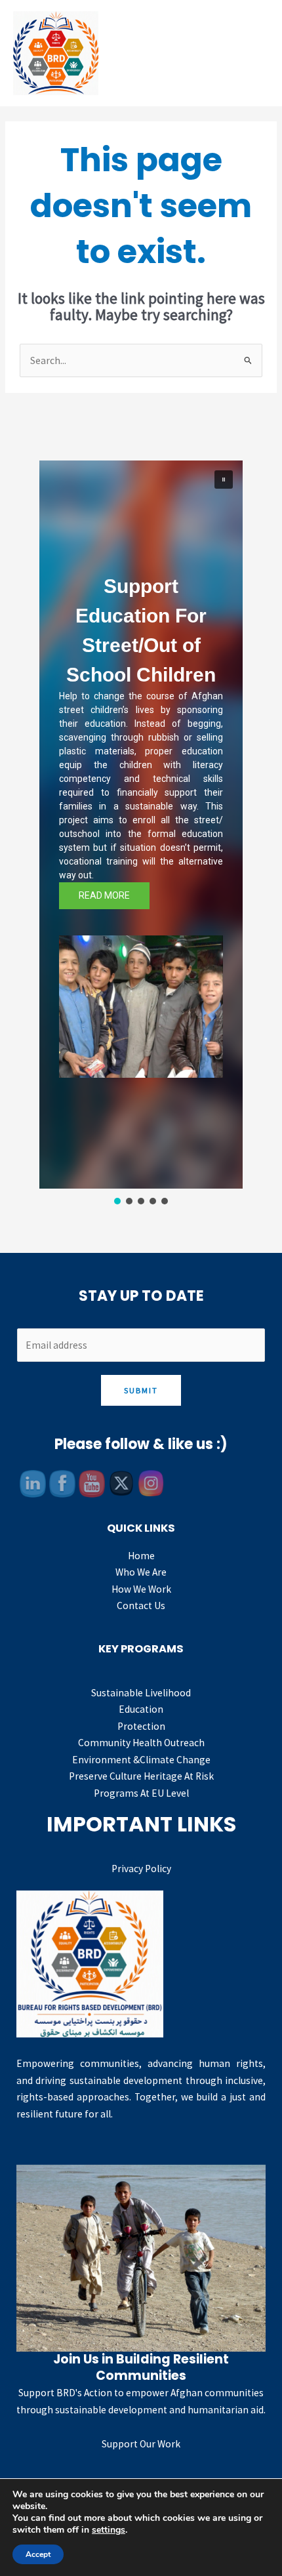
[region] (141, 834)
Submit (141, 1390)
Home (141, 1556)
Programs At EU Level (141, 1793)
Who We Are (141, 1572)
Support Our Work (141, 2444)
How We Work (141, 1589)
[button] (224, 480)
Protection (141, 1726)
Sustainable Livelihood (141, 1693)
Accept (38, 2554)
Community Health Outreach (141, 1743)
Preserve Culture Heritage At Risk (141, 1776)
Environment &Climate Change (141, 1760)
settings (109, 2530)
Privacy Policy (141, 1869)
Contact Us (141, 1605)
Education (141, 1709)
